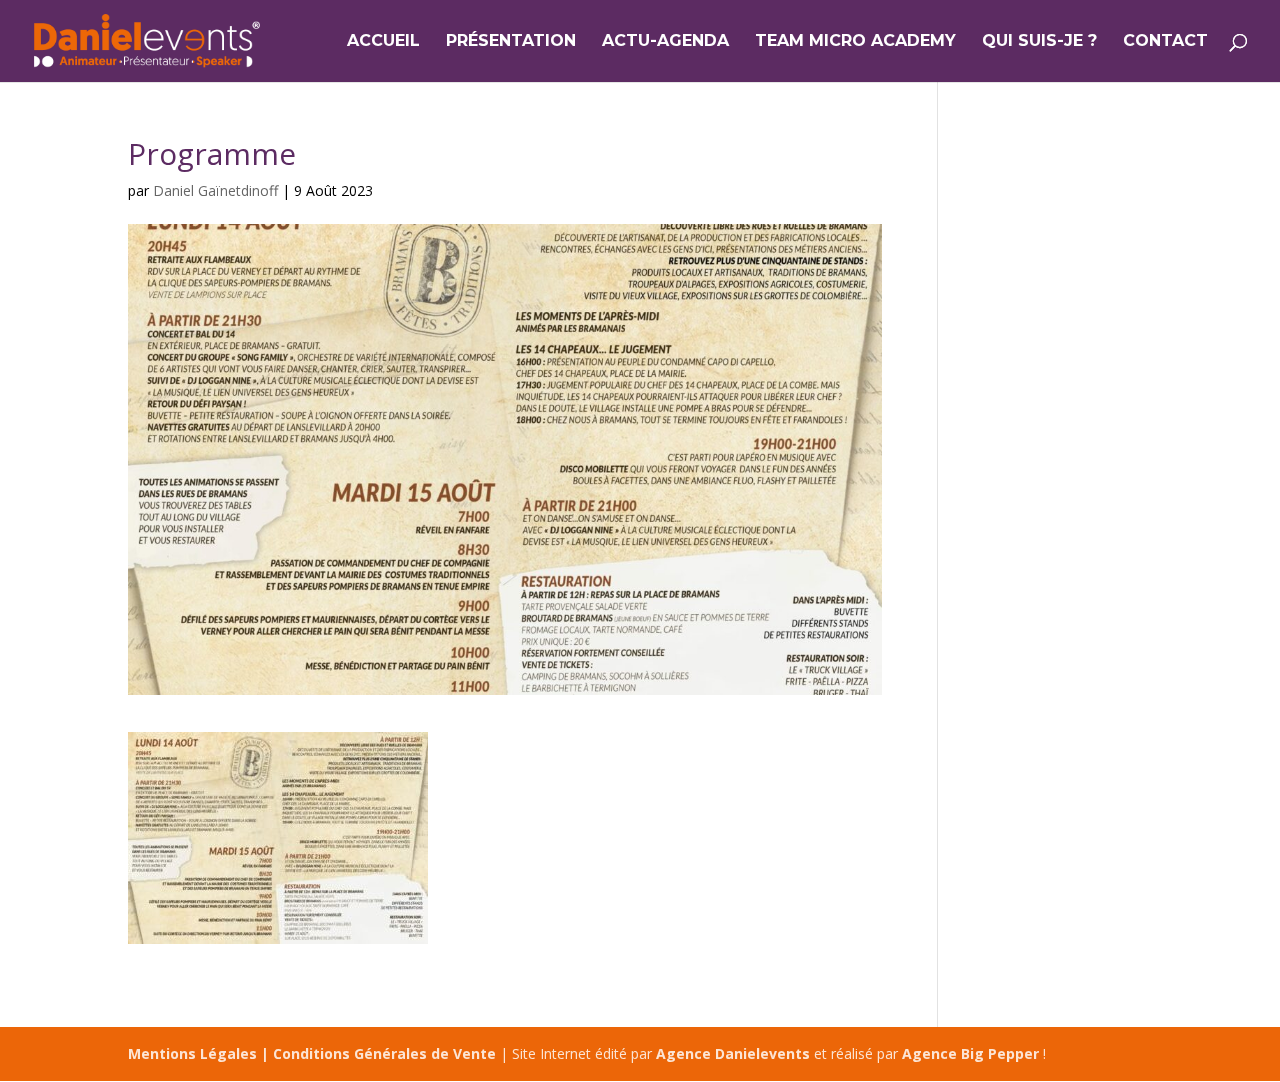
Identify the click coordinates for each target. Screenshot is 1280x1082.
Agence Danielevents (733, 1053)
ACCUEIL (383, 42)
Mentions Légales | (200, 1053)
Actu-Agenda (665, 42)
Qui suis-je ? (1039, 42)
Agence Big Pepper (970, 1053)
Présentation (511, 42)
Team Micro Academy (855, 42)
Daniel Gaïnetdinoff (215, 190)
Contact (1165, 42)
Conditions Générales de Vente (384, 1053)
